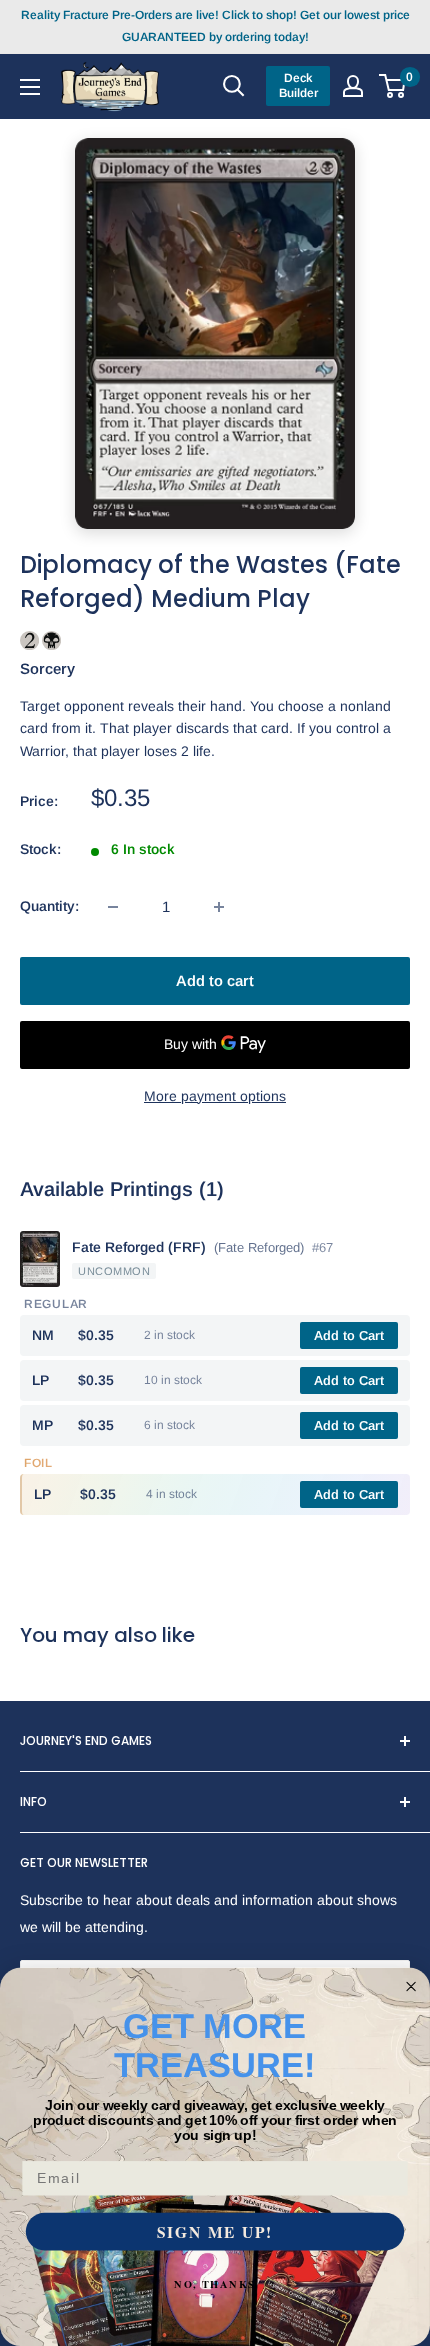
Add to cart (215, 980)
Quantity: (49, 906)
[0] (393, 86)
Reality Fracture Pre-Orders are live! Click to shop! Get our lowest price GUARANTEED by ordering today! (215, 26)
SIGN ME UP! (215, 2231)
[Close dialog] (411, 1986)
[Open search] (234, 86)
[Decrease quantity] (113, 907)
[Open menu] (30, 86)
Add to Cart (349, 1335)
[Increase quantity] (219, 907)
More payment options (215, 1096)
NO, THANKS (215, 2284)
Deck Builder (298, 85)
